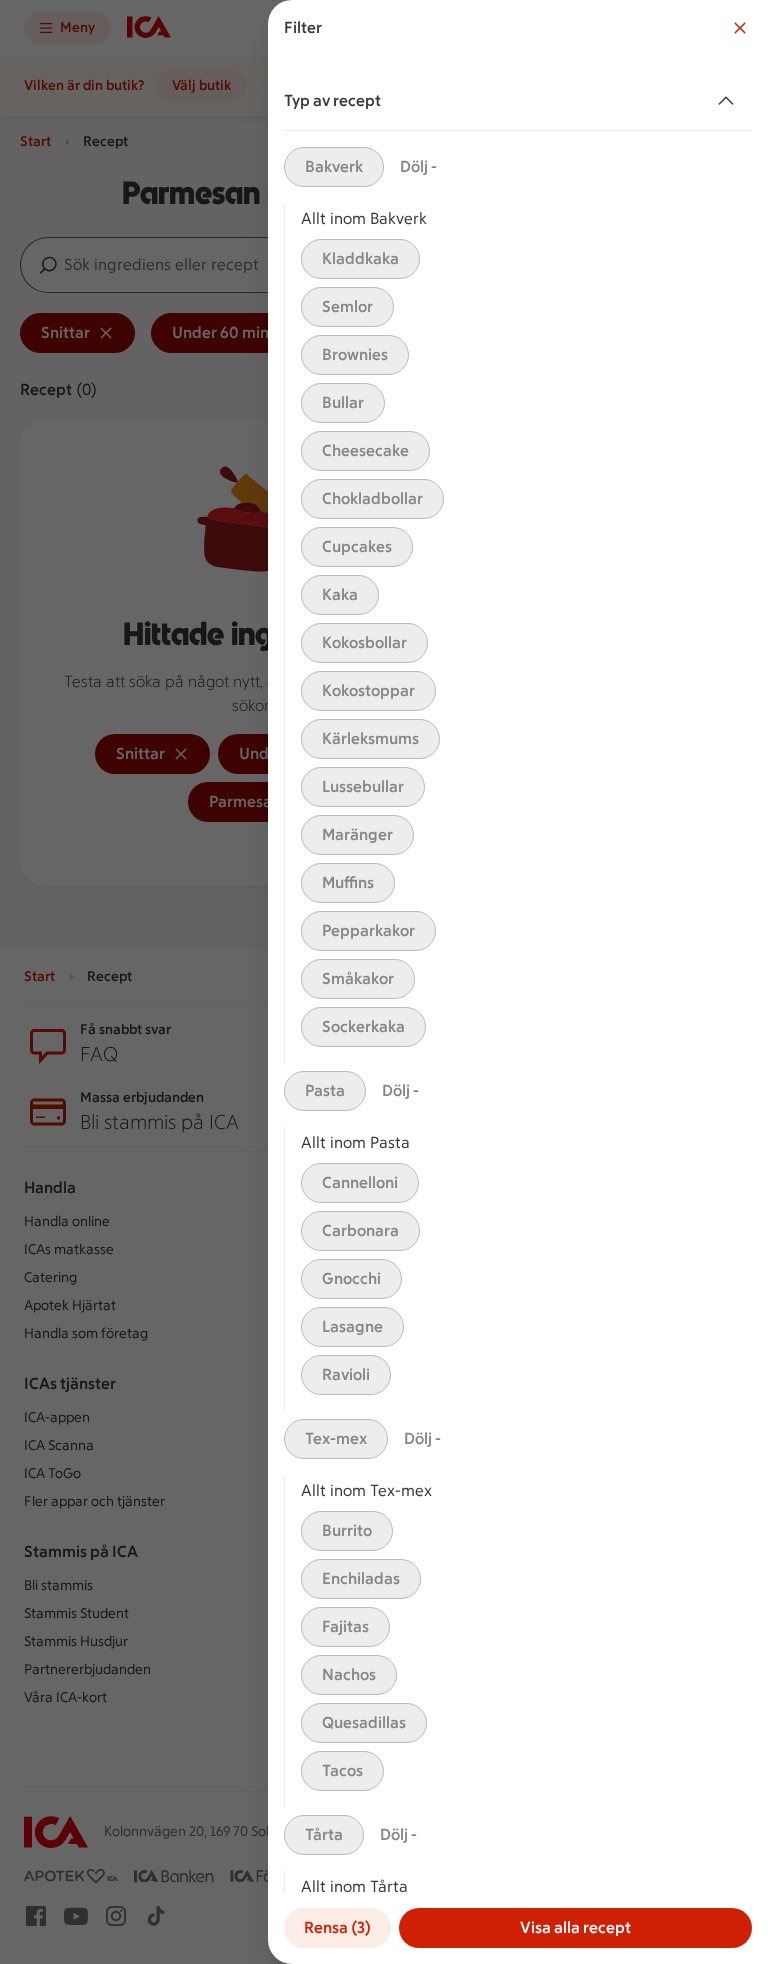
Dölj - (418, 166)
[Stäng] (740, 28)
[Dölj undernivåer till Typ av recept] (730, 101)
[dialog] (518, 982)
